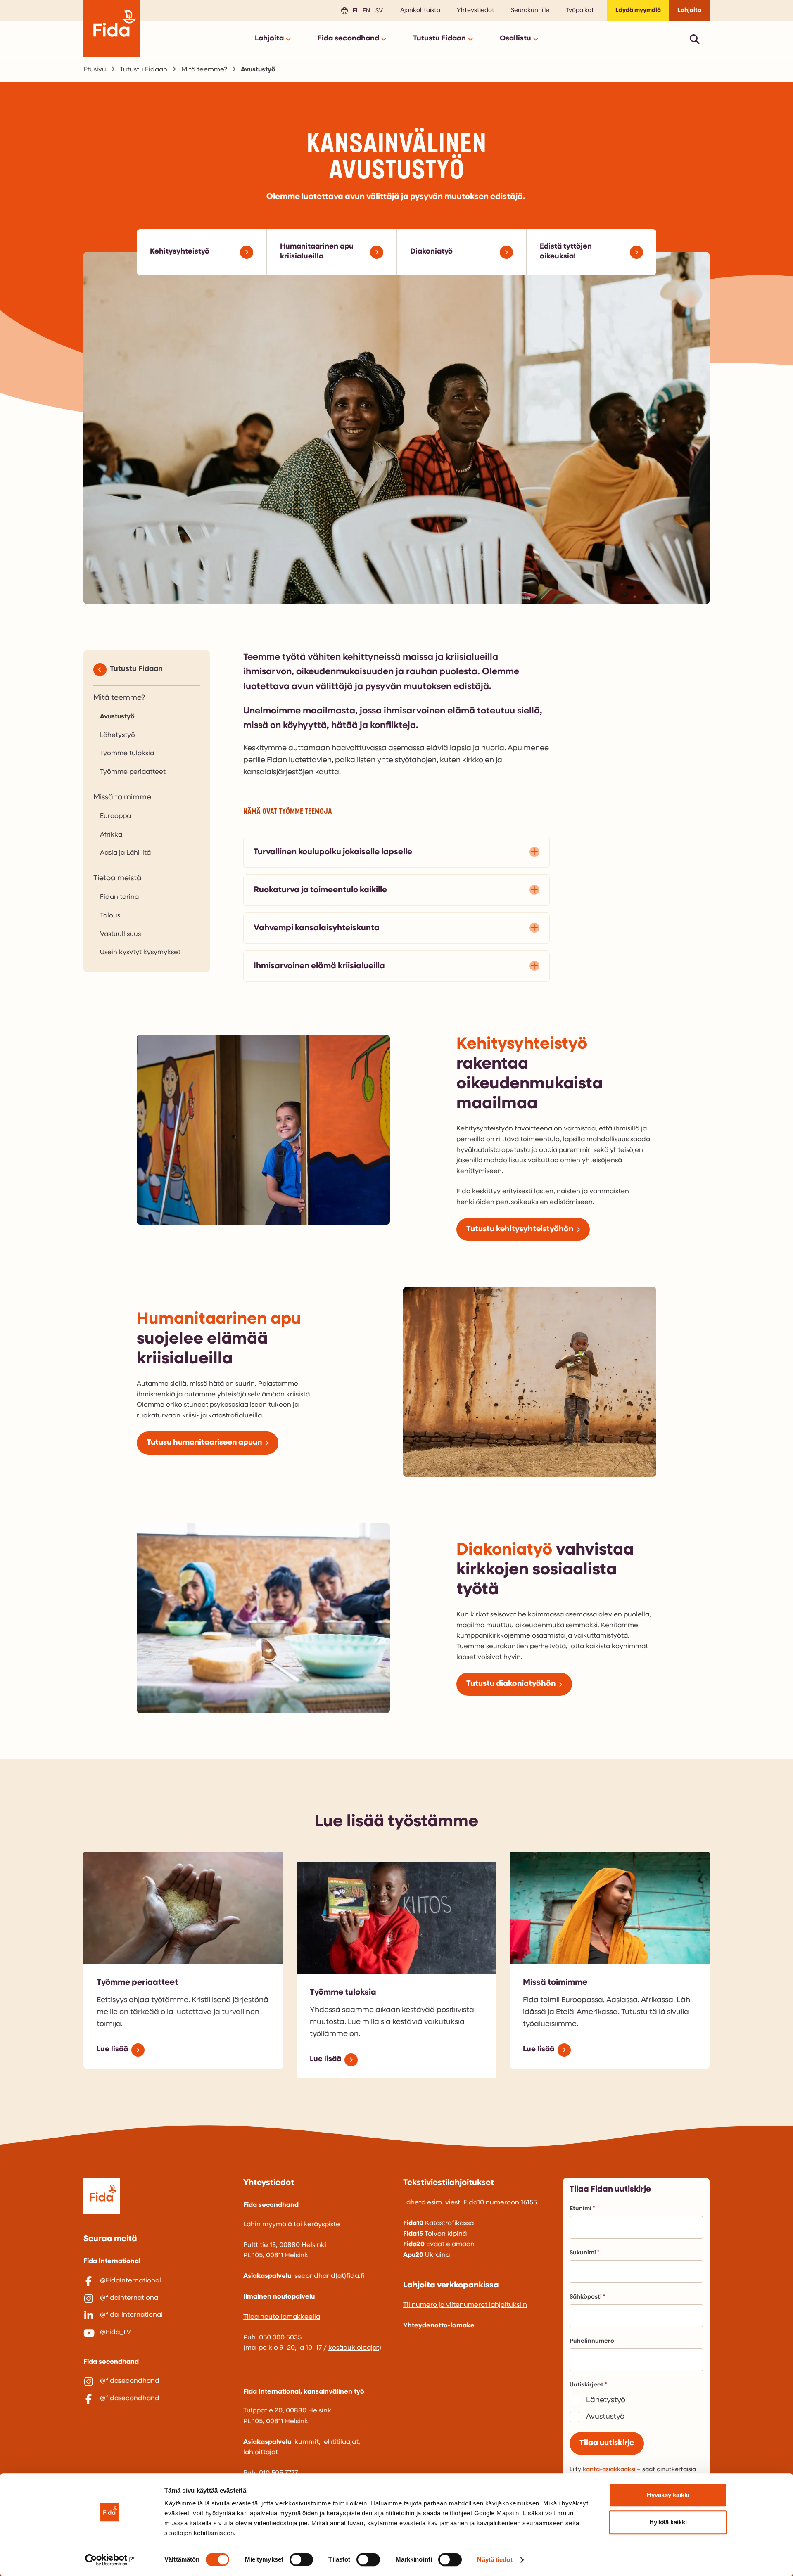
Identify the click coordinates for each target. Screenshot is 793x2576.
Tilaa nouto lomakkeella (282, 2317)
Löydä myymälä (638, 11)
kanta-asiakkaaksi (609, 2470)
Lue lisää (112, 2050)
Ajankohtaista (420, 11)
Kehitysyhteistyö (180, 252)
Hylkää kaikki (668, 2522)
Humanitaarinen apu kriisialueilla (317, 252)
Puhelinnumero (592, 2341)
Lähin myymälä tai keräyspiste (292, 2225)
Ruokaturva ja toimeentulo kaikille (320, 890)
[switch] (301, 2559)
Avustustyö (117, 717)
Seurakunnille (530, 11)
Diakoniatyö (431, 252)
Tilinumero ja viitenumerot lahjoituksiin (465, 2305)
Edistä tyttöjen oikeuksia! (566, 252)
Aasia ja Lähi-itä (125, 853)
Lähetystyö (118, 735)
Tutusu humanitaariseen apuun (204, 1443)
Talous (110, 916)
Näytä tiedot (495, 2560)
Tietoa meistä (118, 879)
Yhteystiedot (476, 11)
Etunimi (581, 2209)
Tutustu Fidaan (144, 70)
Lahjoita (689, 11)
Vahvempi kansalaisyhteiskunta (317, 928)
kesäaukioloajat (354, 2348)
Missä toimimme (122, 798)
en (365, 10)
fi (354, 10)
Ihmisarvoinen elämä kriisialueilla (319, 966)
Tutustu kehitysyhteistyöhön (520, 1229)
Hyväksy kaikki (668, 2495)
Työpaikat (580, 11)
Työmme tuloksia (127, 754)
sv (378, 10)
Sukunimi (583, 2253)
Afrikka (111, 835)
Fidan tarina (119, 897)
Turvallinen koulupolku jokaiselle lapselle (333, 852)
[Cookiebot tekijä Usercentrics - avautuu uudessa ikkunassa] (110, 2560)
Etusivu (95, 70)
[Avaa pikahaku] (695, 39)
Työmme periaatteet (133, 772)
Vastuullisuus (120, 934)
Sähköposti (586, 2297)
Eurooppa (115, 816)
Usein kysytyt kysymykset (140, 953)
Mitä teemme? (204, 70)
